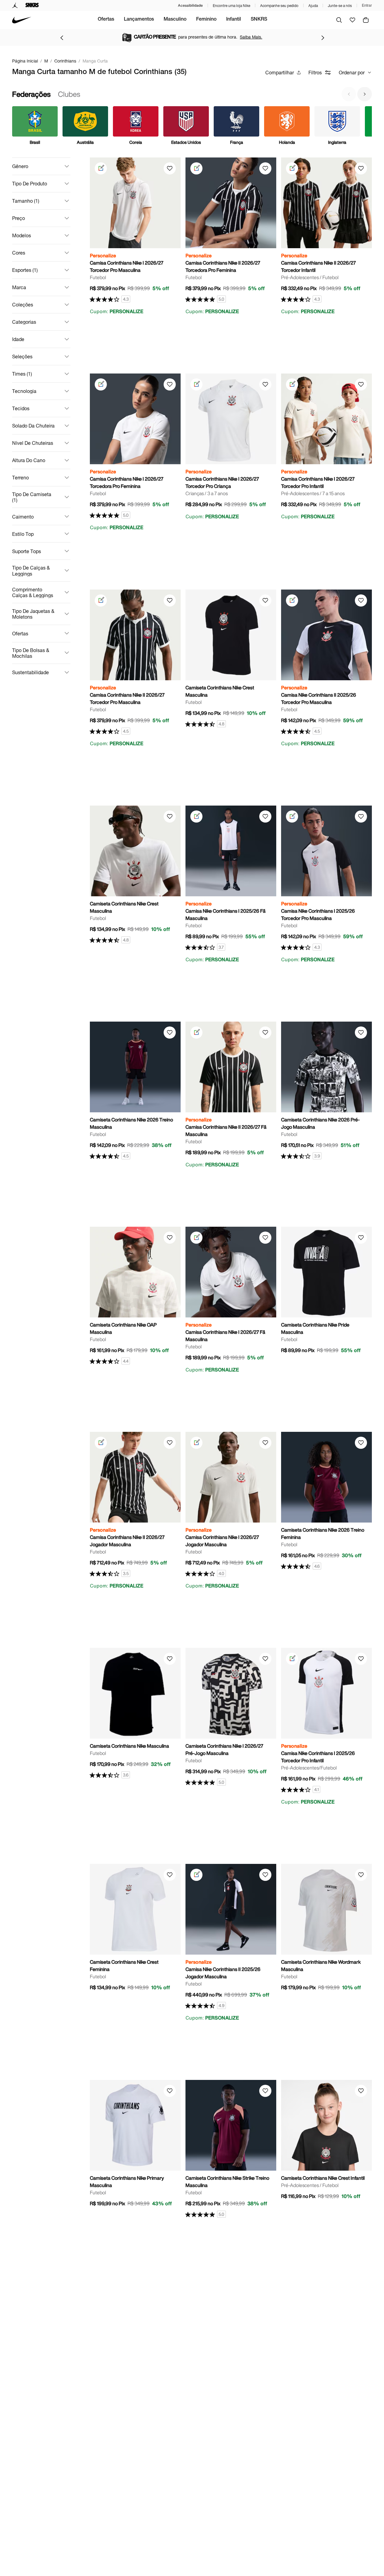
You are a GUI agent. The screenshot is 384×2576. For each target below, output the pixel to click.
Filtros (315, 72)
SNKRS (259, 20)
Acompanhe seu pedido (279, 6)
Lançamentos (139, 20)
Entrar (367, 5)
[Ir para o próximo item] (323, 38)
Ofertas (106, 20)
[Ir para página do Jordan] (15, 5)
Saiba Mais (246, 37)
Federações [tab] (31, 94)
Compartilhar (280, 72)
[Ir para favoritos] (352, 20)
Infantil (234, 20)
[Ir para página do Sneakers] (32, 5)
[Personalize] (101, 168)
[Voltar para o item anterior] (62, 38)
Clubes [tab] (69, 94)
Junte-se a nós (340, 6)
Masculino (175, 20)
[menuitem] (106, 20)
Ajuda (313, 6)
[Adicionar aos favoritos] (170, 168)
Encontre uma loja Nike (231, 6)
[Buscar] (339, 20)
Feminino (206, 20)
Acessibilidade (190, 5)
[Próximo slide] (365, 94)
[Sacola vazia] (366, 20)
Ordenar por (352, 72)
